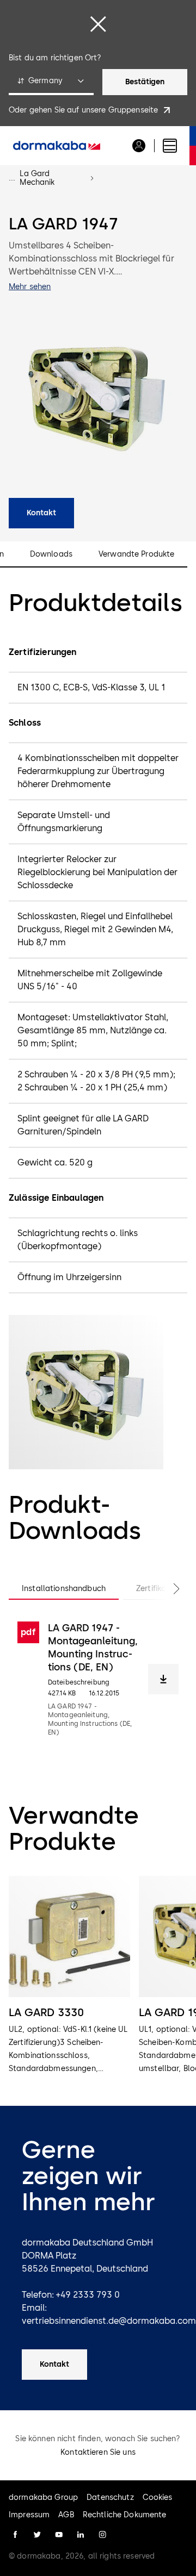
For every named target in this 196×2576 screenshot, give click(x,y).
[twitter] (37, 2535)
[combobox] (51, 82)
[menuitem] (57, 146)
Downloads (51, 554)
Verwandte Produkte (137, 554)
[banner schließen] (98, 24)
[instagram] (102, 2535)
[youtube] (59, 2535)
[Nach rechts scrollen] (166, 1589)
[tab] (64, 1589)
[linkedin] (81, 2535)
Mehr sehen (30, 287)
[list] (98, 1976)
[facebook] (15, 2535)
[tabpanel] (98, 1679)
